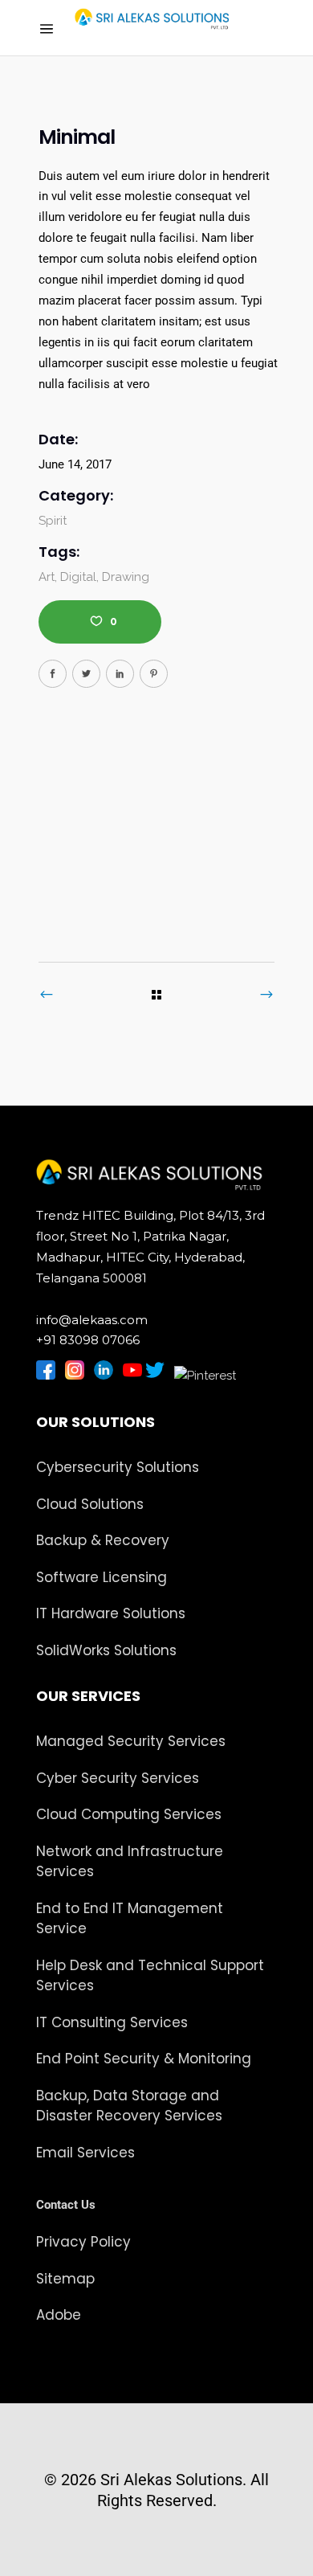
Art (47, 577)
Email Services (85, 2153)
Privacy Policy (83, 2242)
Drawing (126, 577)
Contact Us (66, 2205)
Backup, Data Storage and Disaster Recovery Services (129, 2106)
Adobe (59, 2315)
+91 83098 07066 (88, 1340)
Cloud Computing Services (129, 1814)
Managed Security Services (131, 1741)
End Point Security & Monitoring (144, 2059)
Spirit (53, 521)
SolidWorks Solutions (106, 1650)
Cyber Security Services (118, 1778)
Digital (78, 577)
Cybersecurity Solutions (118, 1467)
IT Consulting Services (112, 2022)
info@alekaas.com (92, 1320)
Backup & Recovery (103, 1540)
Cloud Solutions (90, 1504)
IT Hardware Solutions (111, 1613)
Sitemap (65, 2279)
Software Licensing (102, 1577)
